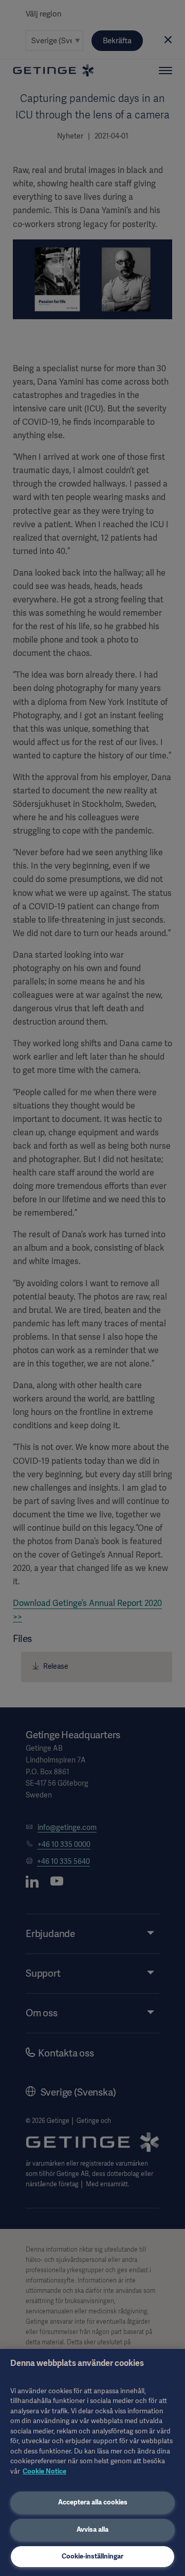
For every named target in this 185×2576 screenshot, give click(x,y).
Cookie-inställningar (92, 2556)
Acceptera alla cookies (93, 2502)
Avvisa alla (92, 2529)
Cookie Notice (44, 2471)
